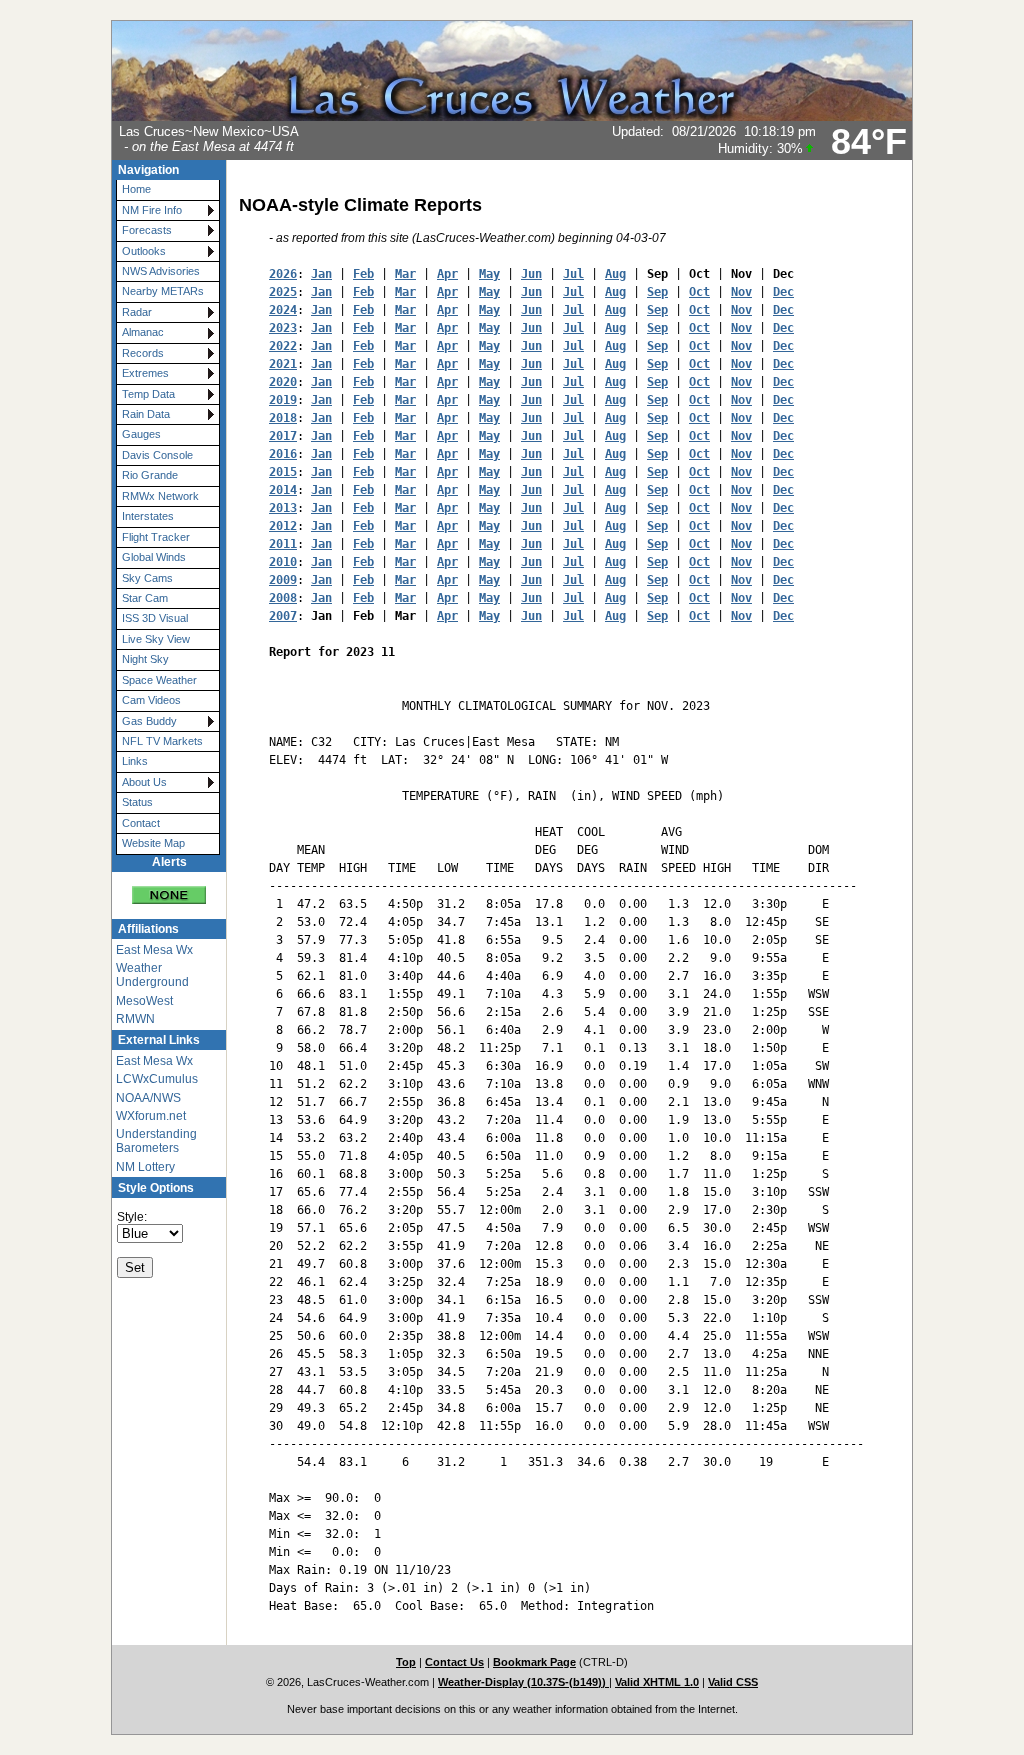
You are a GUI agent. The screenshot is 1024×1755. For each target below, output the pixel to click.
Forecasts (147, 230)
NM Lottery (145, 1167)
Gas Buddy (149, 721)
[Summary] (169, 888)
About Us (144, 782)
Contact (141, 823)
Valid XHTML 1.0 (657, 1682)
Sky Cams (147, 578)
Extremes (145, 373)
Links (135, 761)
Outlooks (144, 251)
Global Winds (154, 557)
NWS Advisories (161, 271)
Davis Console (157, 455)
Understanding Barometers (156, 1141)
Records (143, 353)
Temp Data (148, 394)
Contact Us (454, 1662)
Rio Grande (150, 475)
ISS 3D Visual (155, 618)
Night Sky (145, 659)
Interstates (148, 516)
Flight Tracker (156, 537)
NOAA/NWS (148, 1098)
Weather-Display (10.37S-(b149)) (523, 1682)
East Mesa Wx (154, 950)
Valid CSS (733, 1682)
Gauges (141, 434)
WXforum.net (151, 1116)
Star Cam (145, 598)
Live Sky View (156, 639)
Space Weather (159, 680)
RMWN (135, 1019)
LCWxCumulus (157, 1079)
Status (137, 802)
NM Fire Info (152, 210)
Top (406, 1662)
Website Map (153, 843)
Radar (137, 312)
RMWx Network (160, 496)
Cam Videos (151, 700)
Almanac (143, 332)
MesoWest (144, 1001)
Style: (132, 1217)
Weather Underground (152, 975)
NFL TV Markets (162, 741)
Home (136, 189)
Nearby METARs (163, 291)
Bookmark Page (534, 1662)
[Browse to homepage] (512, 117)
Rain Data (146, 414)
